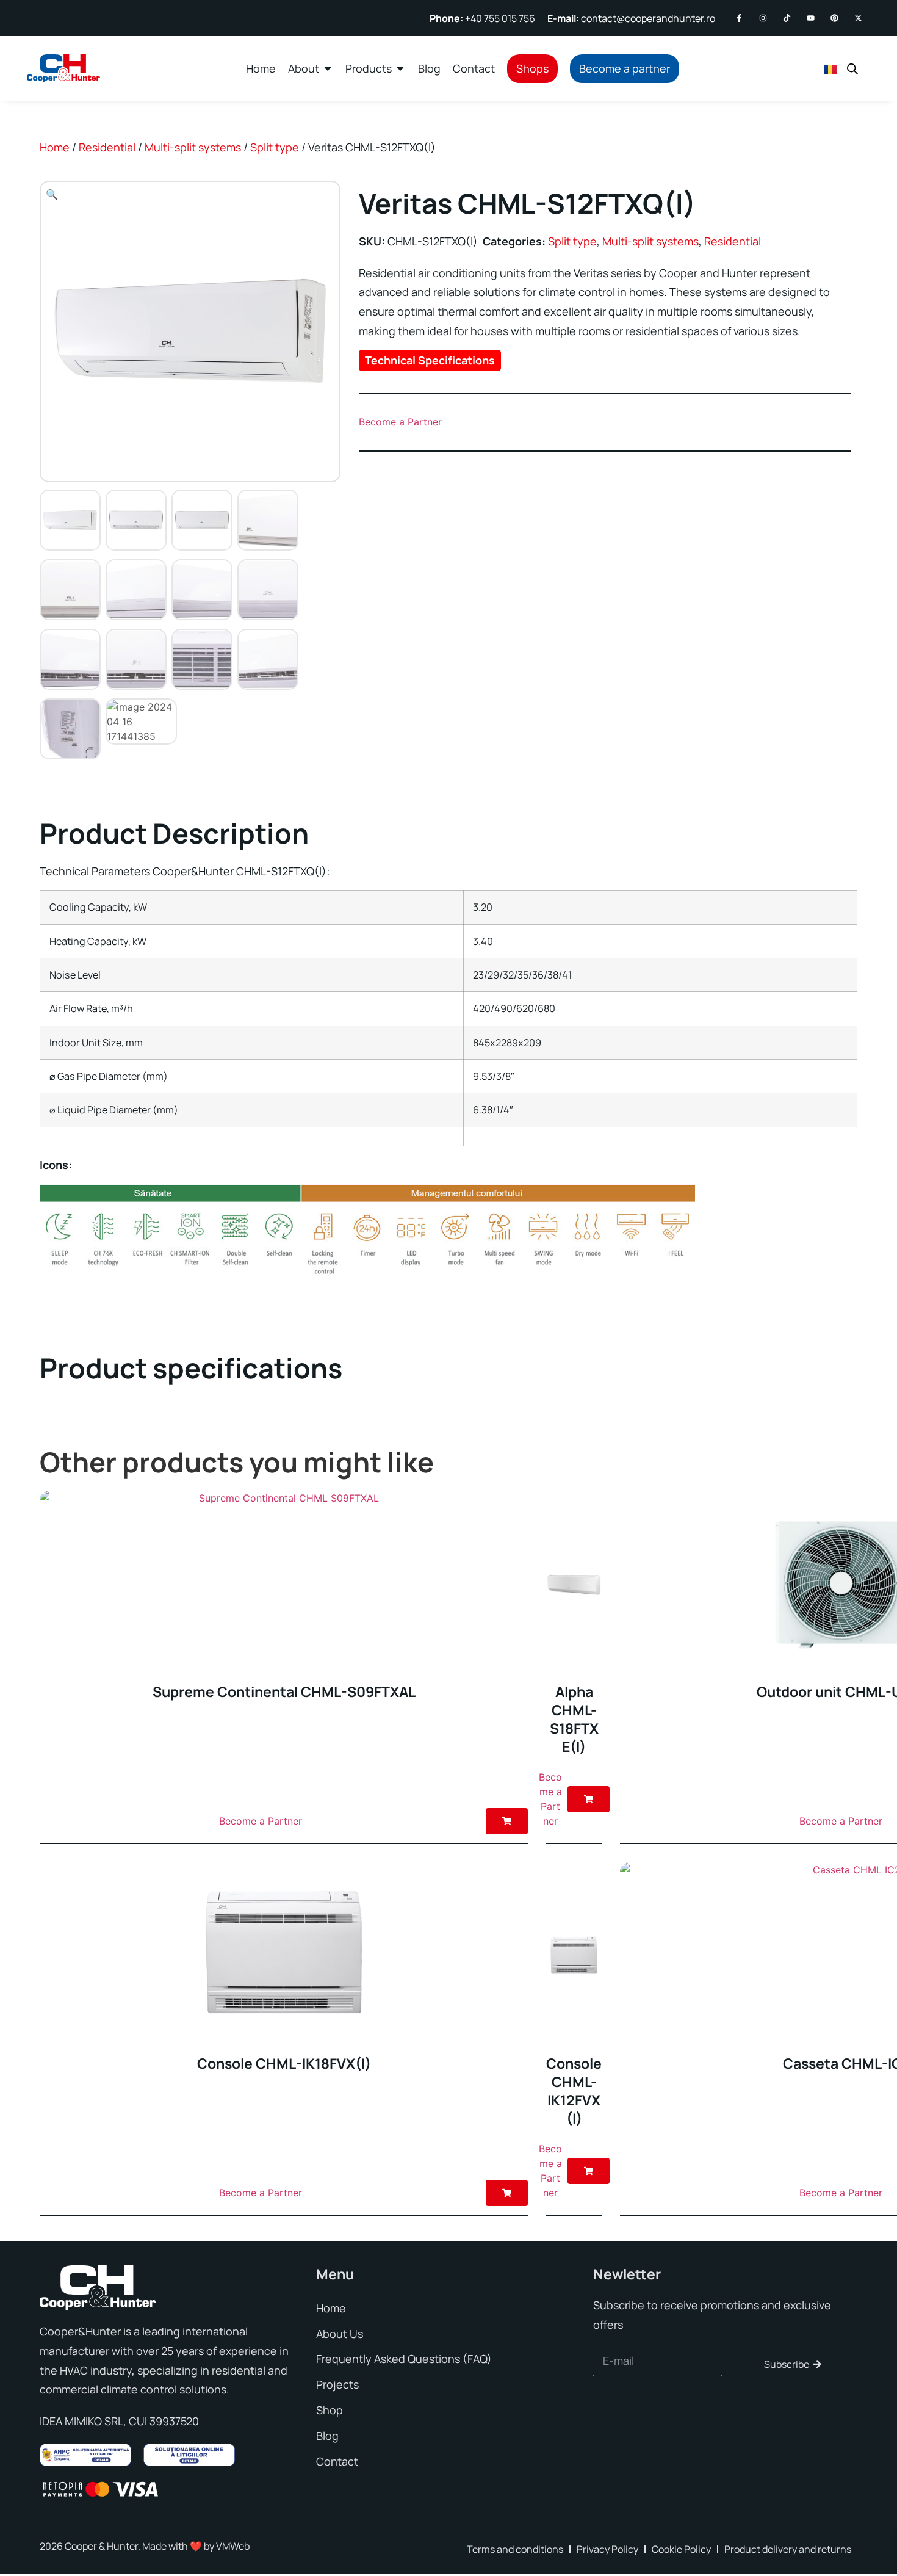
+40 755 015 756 (482, 18)
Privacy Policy (607, 2549)
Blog (327, 2436)
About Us (340, 2334)
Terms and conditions (515, 2549)
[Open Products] (400, 68)
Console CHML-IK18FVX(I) (284, 2063)
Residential (107, 147)
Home (55, 147)
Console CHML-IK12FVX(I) (574, 2091)
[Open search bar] (852, 69)
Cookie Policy (681, 2549)
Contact (337, 2461)
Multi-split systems (193, 147)
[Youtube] (811, 18)
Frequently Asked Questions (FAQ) (404, 2359)
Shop (330, 2410)
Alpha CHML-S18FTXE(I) (574, 1719)
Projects (337, 2384)
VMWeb (233, 2546)
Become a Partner (400, 422)
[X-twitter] (858, 18)
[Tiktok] (787, 18)
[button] (52, 194)
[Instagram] (763, 18)
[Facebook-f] (739, 18)
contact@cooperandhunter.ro (631, 18)
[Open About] (328, 68)
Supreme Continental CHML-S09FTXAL (284, 1691)
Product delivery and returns (788, 2549)
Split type (275, 147)
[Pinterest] (834, 18)
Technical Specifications (430, 360)
